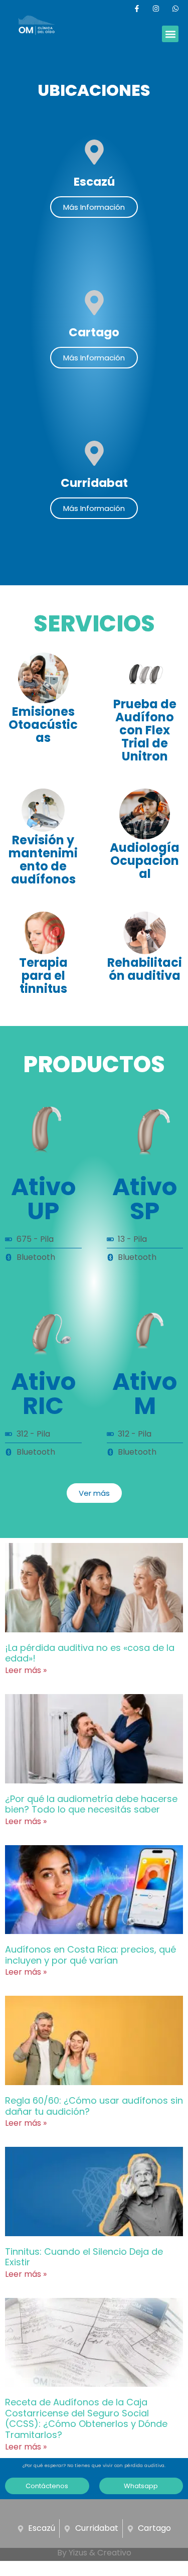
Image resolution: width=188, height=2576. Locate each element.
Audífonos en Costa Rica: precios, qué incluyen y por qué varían (90, 1955)
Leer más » (26, 1670)
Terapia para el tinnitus (43, 976)
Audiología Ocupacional (145, 861)
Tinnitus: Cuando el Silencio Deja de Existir (84, 2257)
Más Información (94, 207)
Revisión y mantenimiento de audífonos (43, 860)
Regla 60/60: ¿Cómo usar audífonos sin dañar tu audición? (94, 2106)
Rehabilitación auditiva (145, 969)
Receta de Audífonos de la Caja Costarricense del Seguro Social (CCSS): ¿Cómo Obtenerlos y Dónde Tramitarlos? (86, 2418)
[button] (170, 34)
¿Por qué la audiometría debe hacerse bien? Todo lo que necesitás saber (91, 1804)
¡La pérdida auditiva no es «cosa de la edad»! (90, 1653)
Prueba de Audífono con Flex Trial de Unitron (145, 730)
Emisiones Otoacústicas (43, 725)
